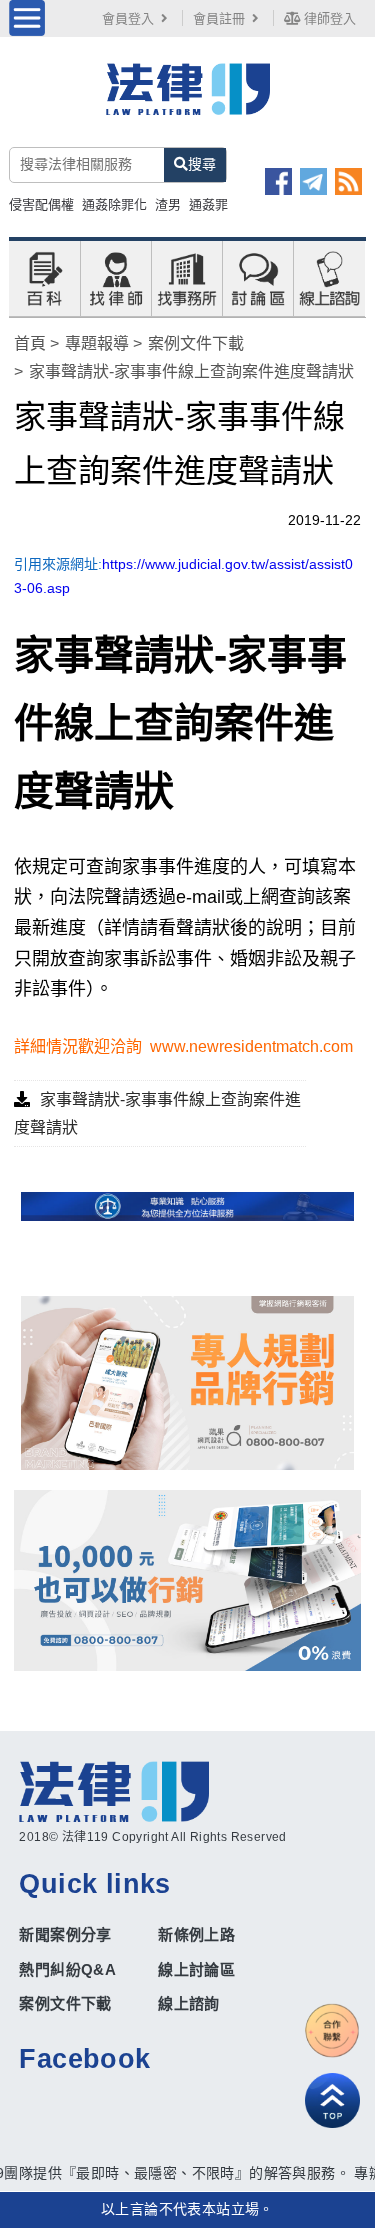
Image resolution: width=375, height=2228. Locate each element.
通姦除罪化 (114, 204)
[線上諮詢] (329, 277)
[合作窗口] (332, 2030)
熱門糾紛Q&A (67, 1969)
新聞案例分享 (65, 1934)
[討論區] (258, 277)
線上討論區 (196, 1969)
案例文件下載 (196, 343)
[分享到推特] (313, 181)
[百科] (44, 277)
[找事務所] (187, 277)
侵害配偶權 (41, 204)
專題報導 (97, 343)
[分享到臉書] (278, 181)
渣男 (168, 204)
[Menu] (27, 18)
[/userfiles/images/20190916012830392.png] (187, 99)
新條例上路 (196, 1934)
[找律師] (116, 277)
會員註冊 (219, 18)
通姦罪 (208, 204)
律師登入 (328, 18)
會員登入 (128, 18)
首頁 (30, 343)
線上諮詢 (189, 2003)
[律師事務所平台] (187, 1383)
